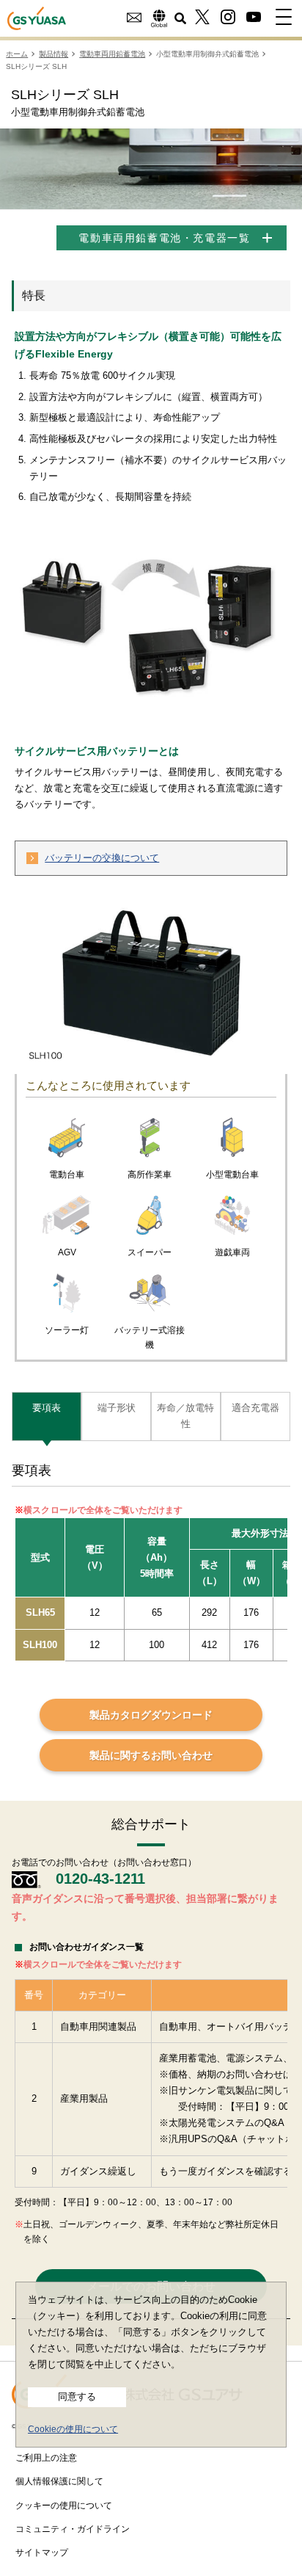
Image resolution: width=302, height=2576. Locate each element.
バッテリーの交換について (102, 858)
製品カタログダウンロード (151, 1715)
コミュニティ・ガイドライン (73, 2529)
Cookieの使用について (73, 2429)
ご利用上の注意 (46, 2458)
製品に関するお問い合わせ (151, 1755)
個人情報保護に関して (59, 2481)
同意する (77, 2397)
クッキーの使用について (64, 2506)
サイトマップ (42, 2553)
